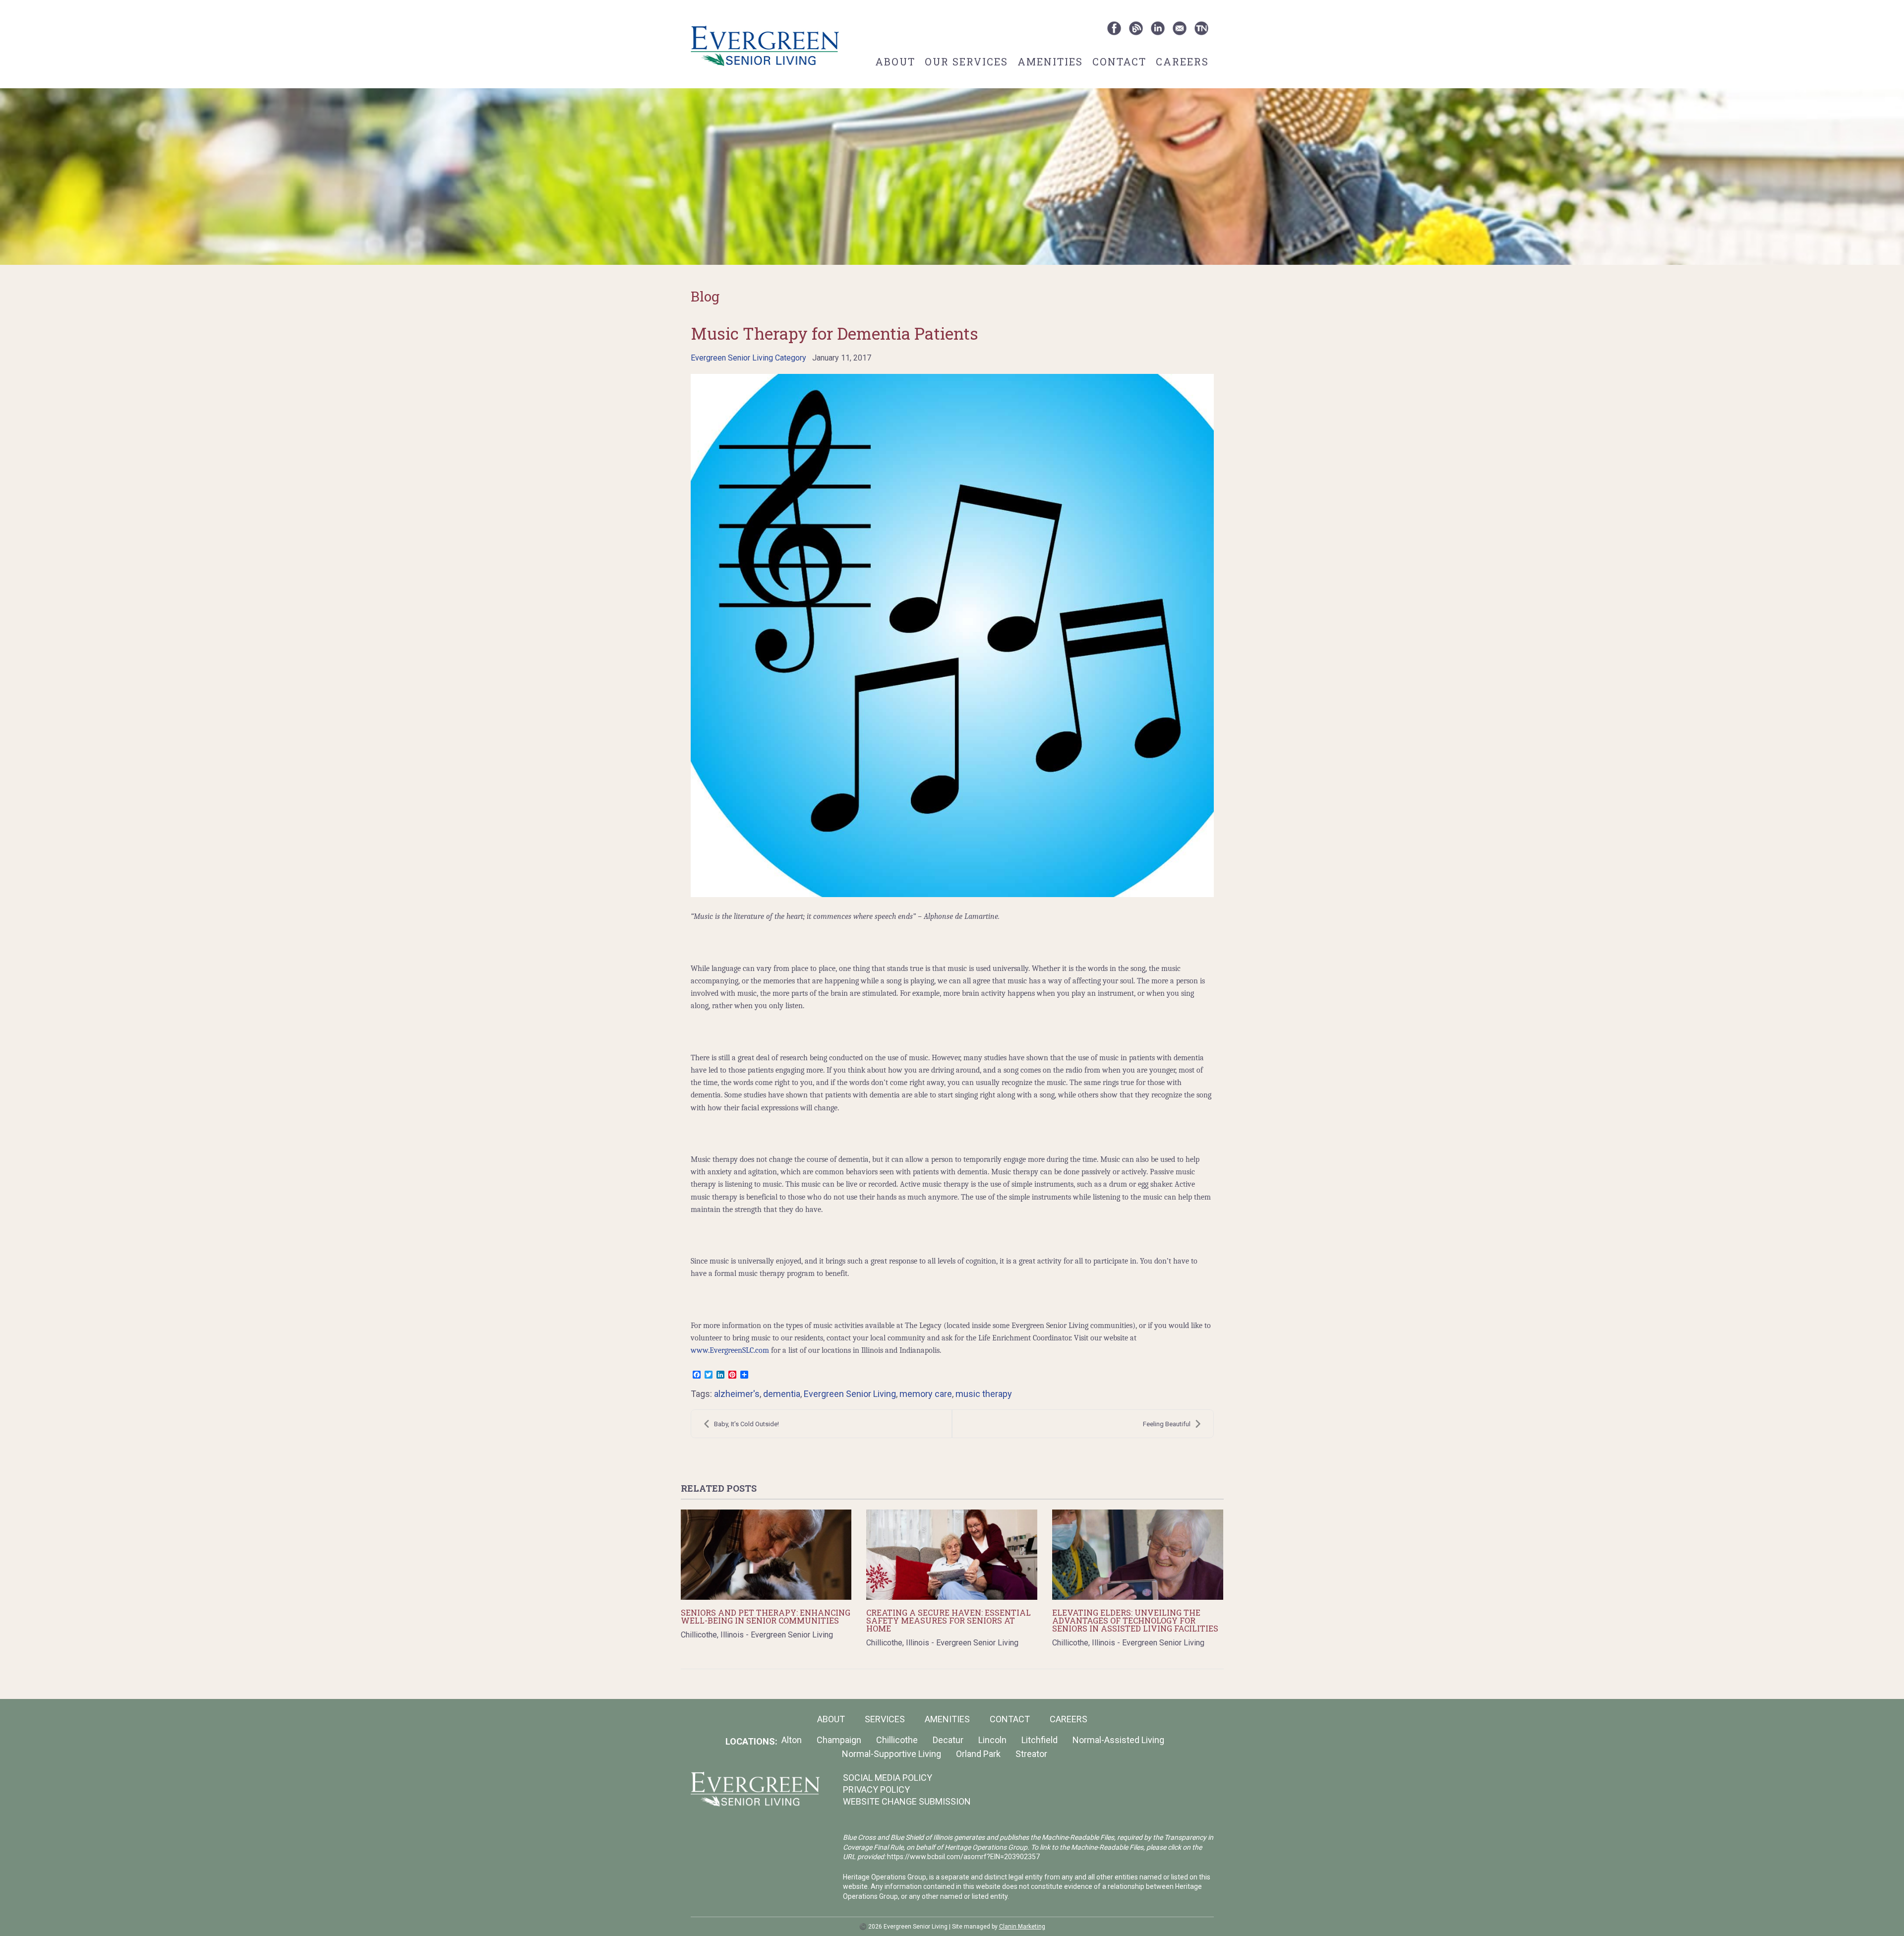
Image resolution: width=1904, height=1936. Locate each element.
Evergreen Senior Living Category (748, 358)
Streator (1031, 1754)
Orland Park (978, 1754)
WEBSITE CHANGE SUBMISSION (907, 1801)
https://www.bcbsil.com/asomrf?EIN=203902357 (963, 1857)
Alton (792, 1740)
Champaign (839, 1740)
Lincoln (992, 1740)
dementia (782, 1394)
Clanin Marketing (1022, 1927)
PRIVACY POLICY (876, 1789)
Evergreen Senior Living (850, 1394)
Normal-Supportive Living (892, 1754)
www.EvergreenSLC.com (731, 1350)
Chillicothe (897, 1740)
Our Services (966, 61)
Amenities (1050, 61)
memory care (926, 1394)
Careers (1182, 61)
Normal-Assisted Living (1118, 1740)
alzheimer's (737, 1394)
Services (885, 1719)
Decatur (948, 1740)
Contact (1119, 61)
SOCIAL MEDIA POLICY (888, 1778)
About (895, 61)
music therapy (984, 1394)
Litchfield (1040, 1740)
